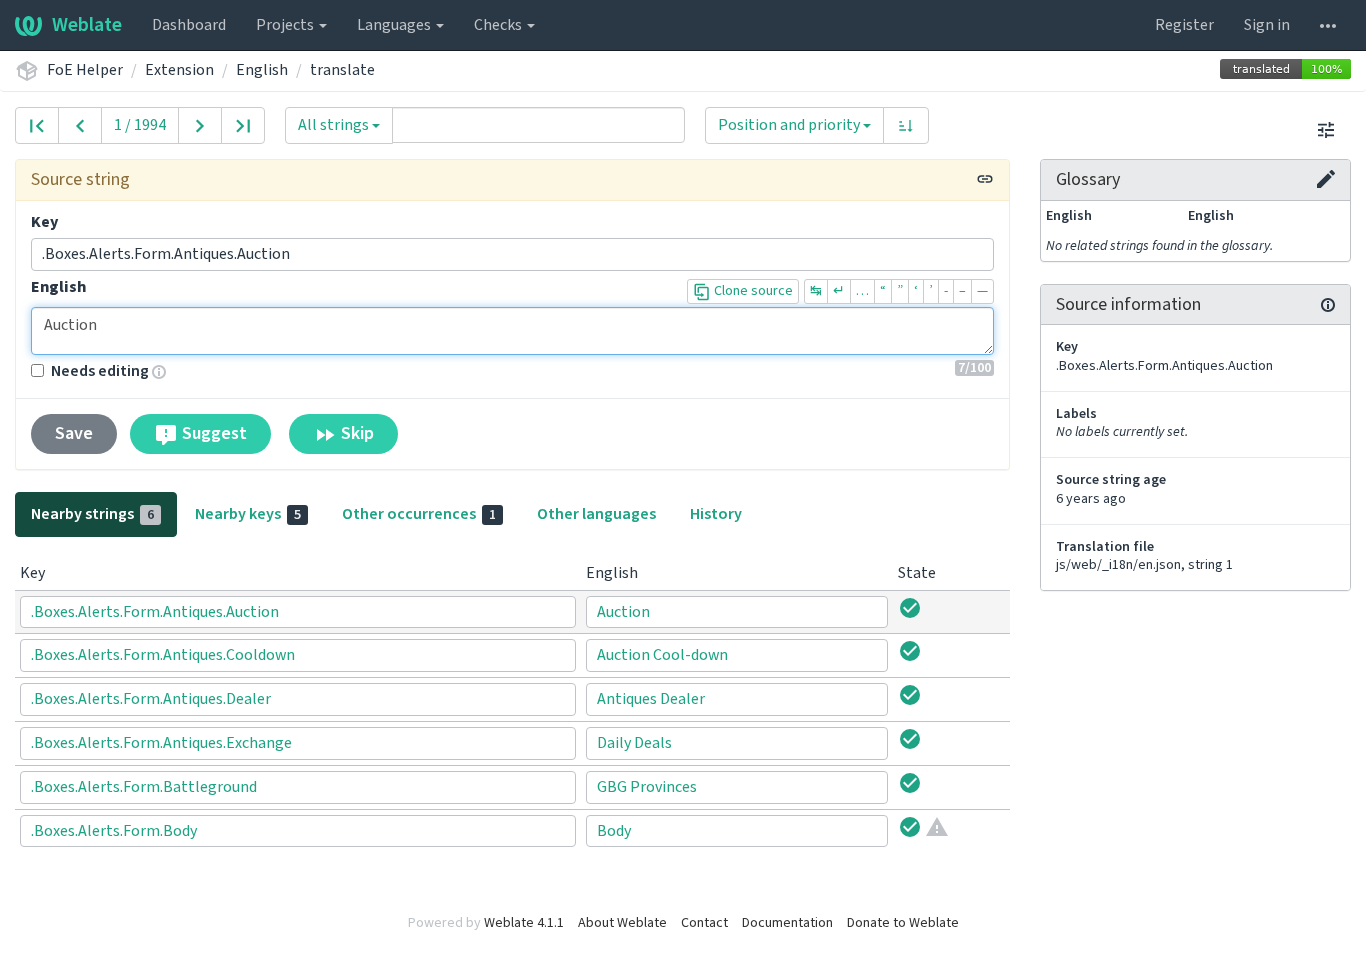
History (716, 514)
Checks (499, 25)
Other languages (596, 514)
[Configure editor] (1326, 129)
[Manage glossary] (1326, 179)
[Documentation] (1328, 305)
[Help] (1328, 25)
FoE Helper (85, 70)
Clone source (752, 291)
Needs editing (100, 371)
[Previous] (80, 125)
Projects (286, 25)
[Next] (200, 125)
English (262, 70)
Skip (355, 433)
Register (1184, 25)
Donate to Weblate (903, 923)
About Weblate (622, 923)
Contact (704, 923)
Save (74, 433)
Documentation (787, 923)
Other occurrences (419, 514)
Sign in (1267, 25)
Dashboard (189, 25)
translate (342, 70)
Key (44, 222)
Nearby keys (248, 514)
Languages (395, 25)
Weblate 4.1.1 (524, 923)
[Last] (243, 125)
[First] (37, 125)
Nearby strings (92, 514)
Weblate (87, 25)
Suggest (212, 433)
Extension (179, 70)
